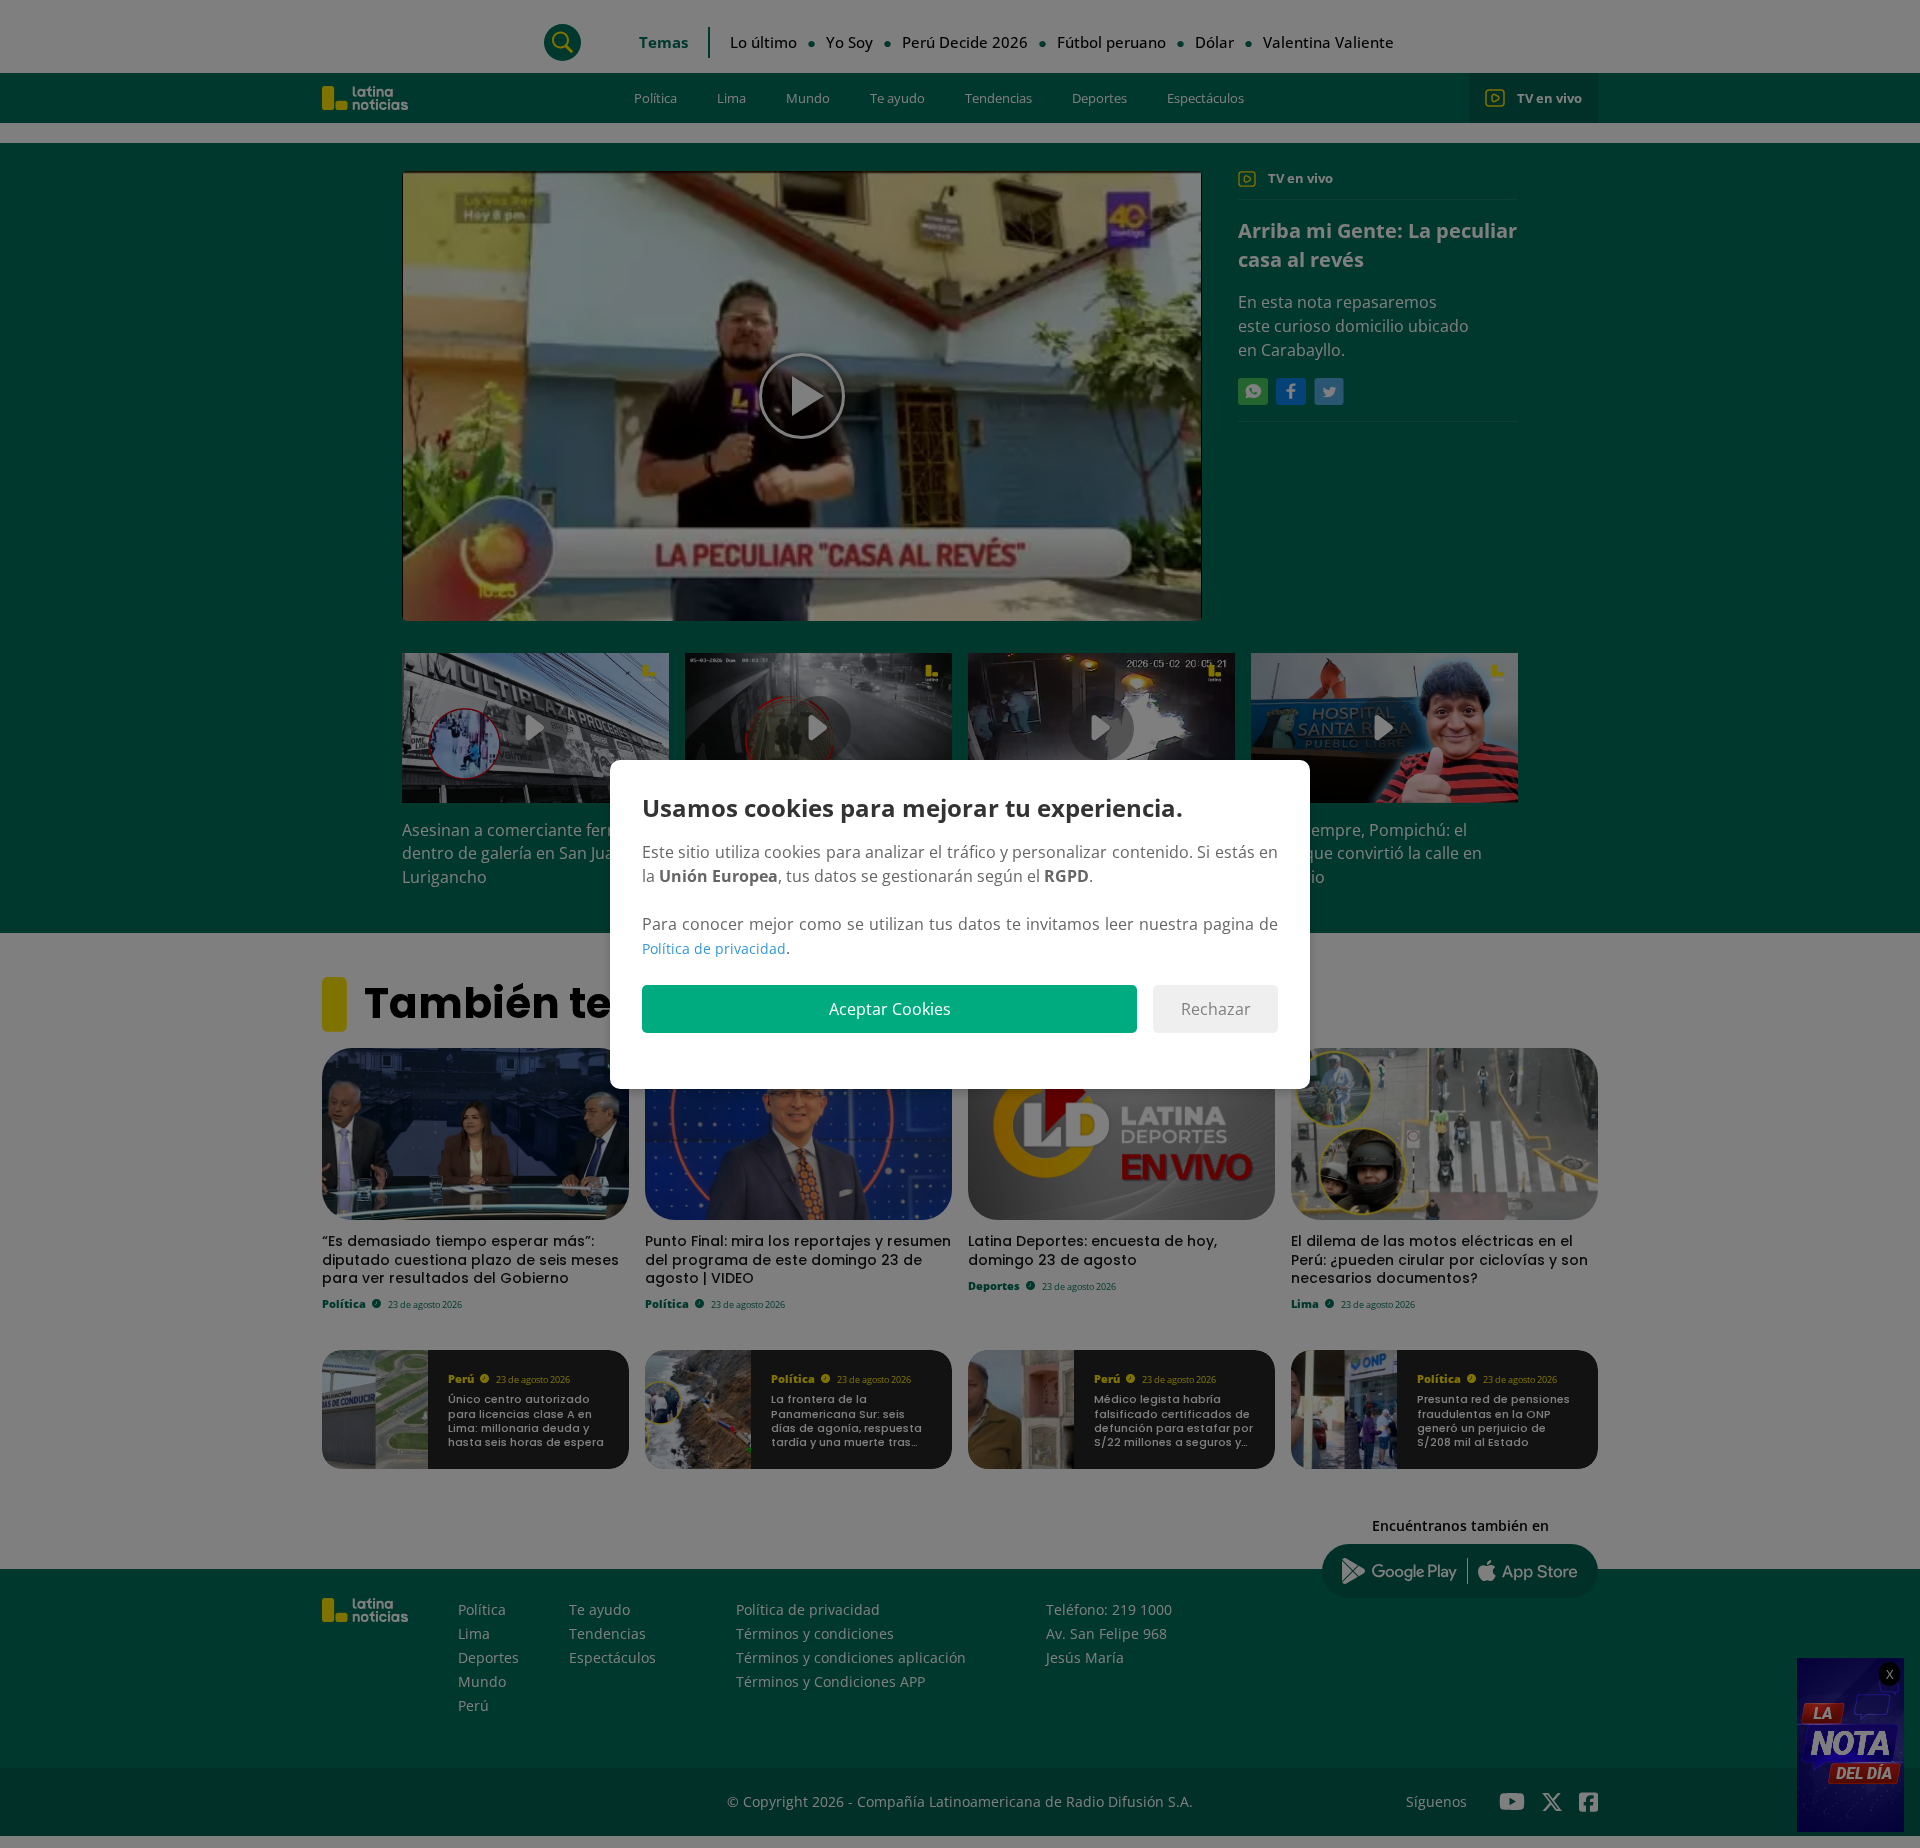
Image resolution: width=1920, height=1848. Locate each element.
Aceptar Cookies (890, 1009)
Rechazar (1216, 1009)
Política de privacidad (714, 948)
